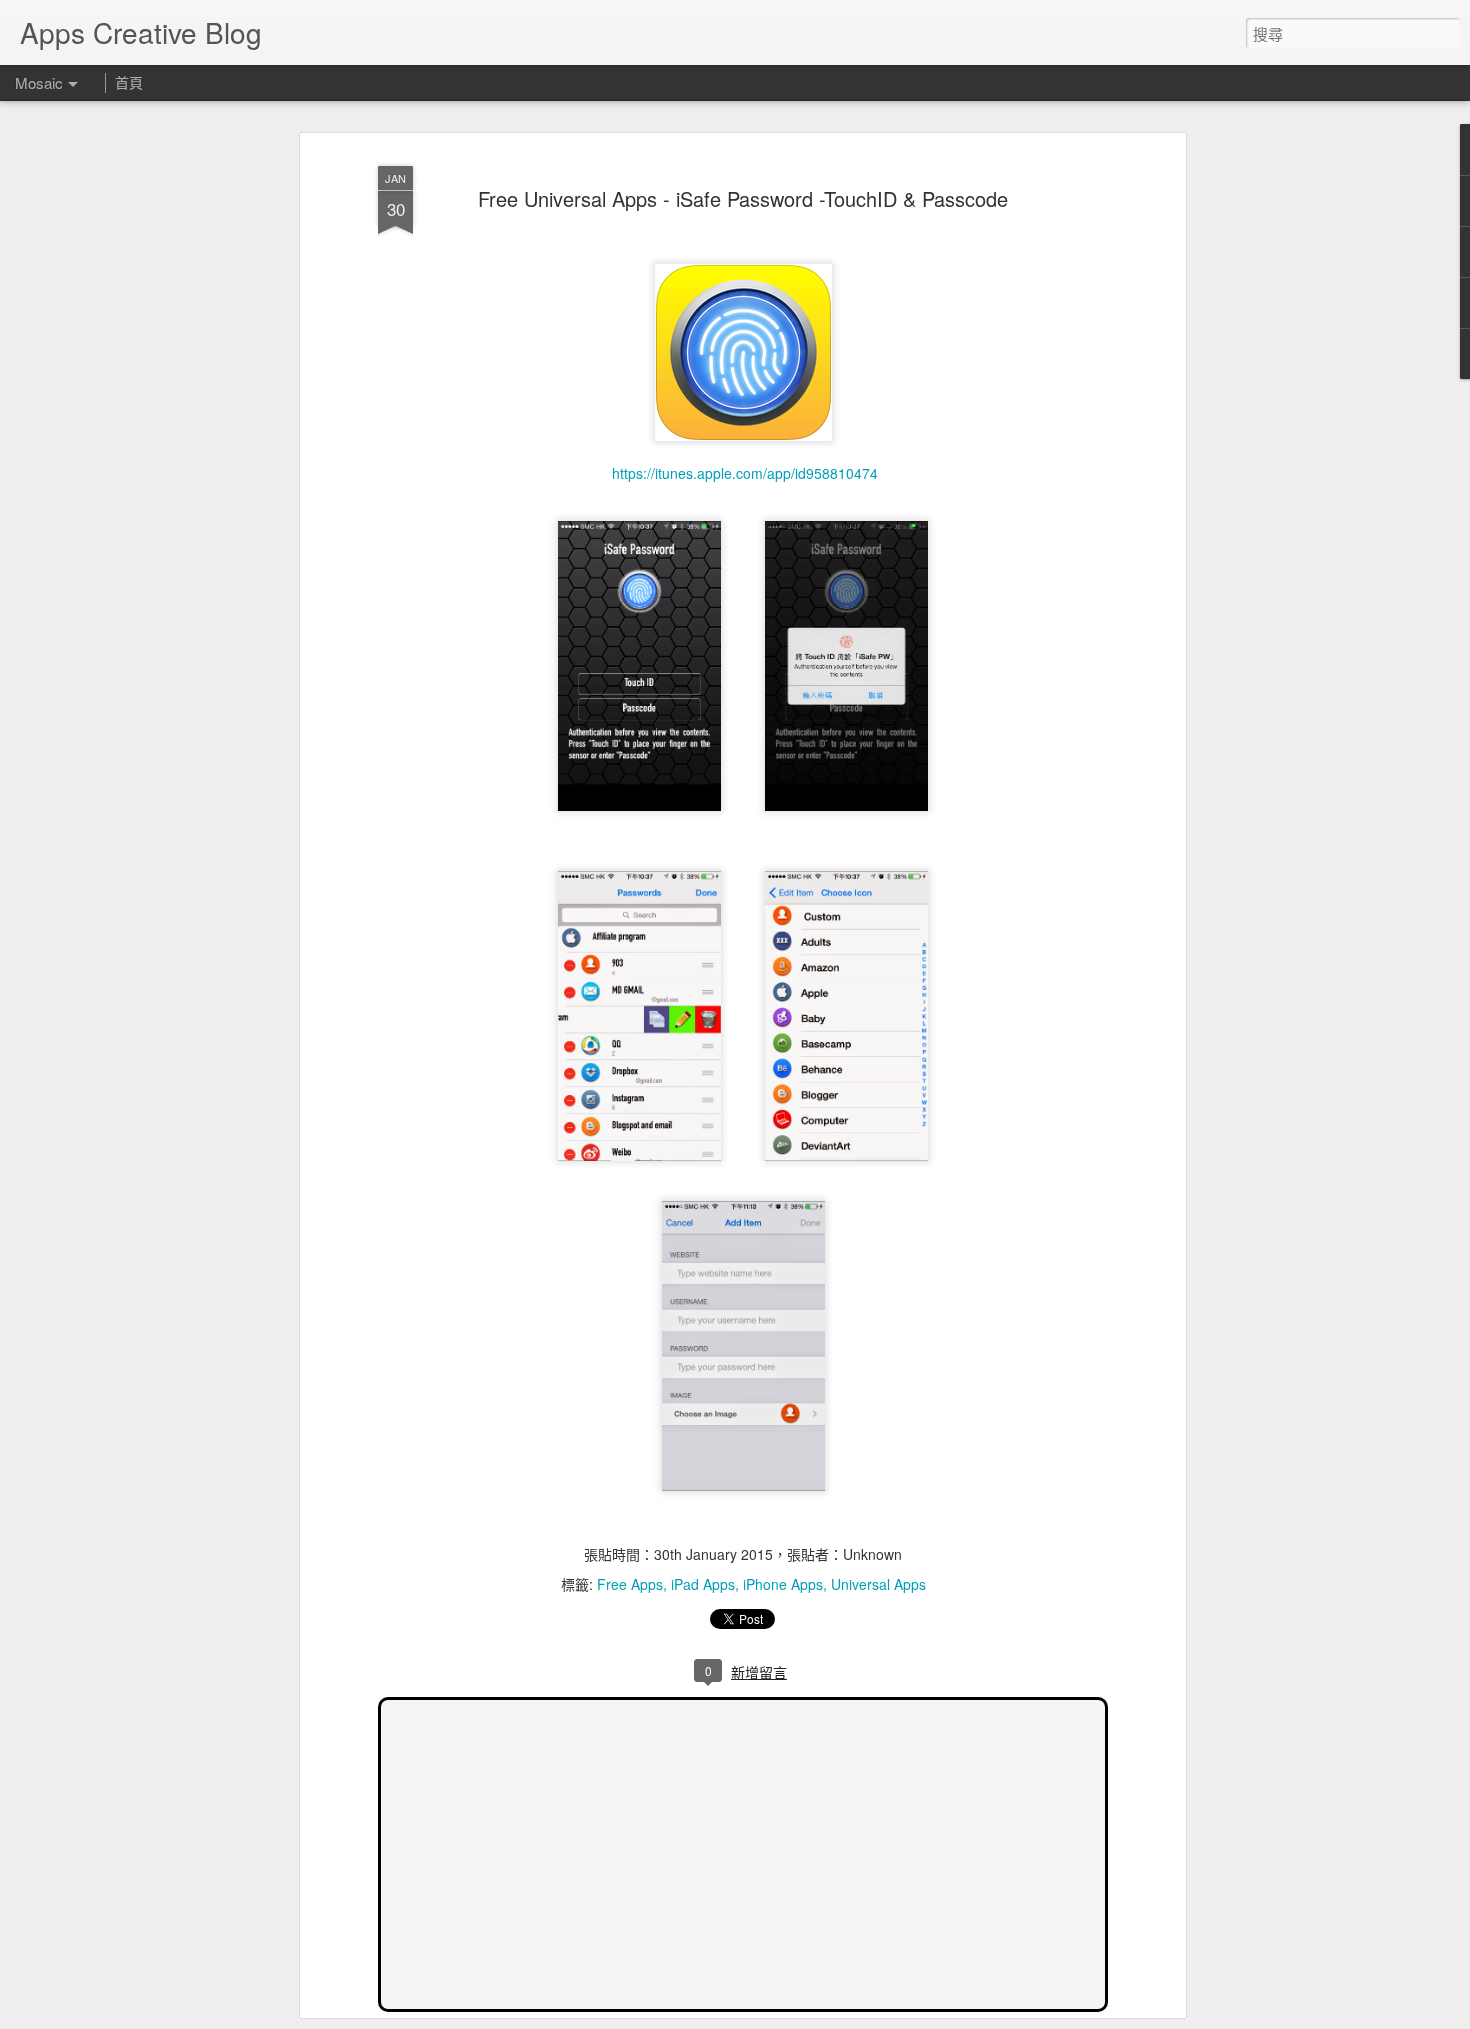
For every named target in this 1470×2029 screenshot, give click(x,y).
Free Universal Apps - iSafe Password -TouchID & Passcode (743, 198)
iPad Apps (703, 1584)
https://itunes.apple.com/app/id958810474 (743, 473)
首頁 (129, 82)
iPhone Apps (783, 1584)
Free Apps (630, 1584)
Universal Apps (878, 1584)
